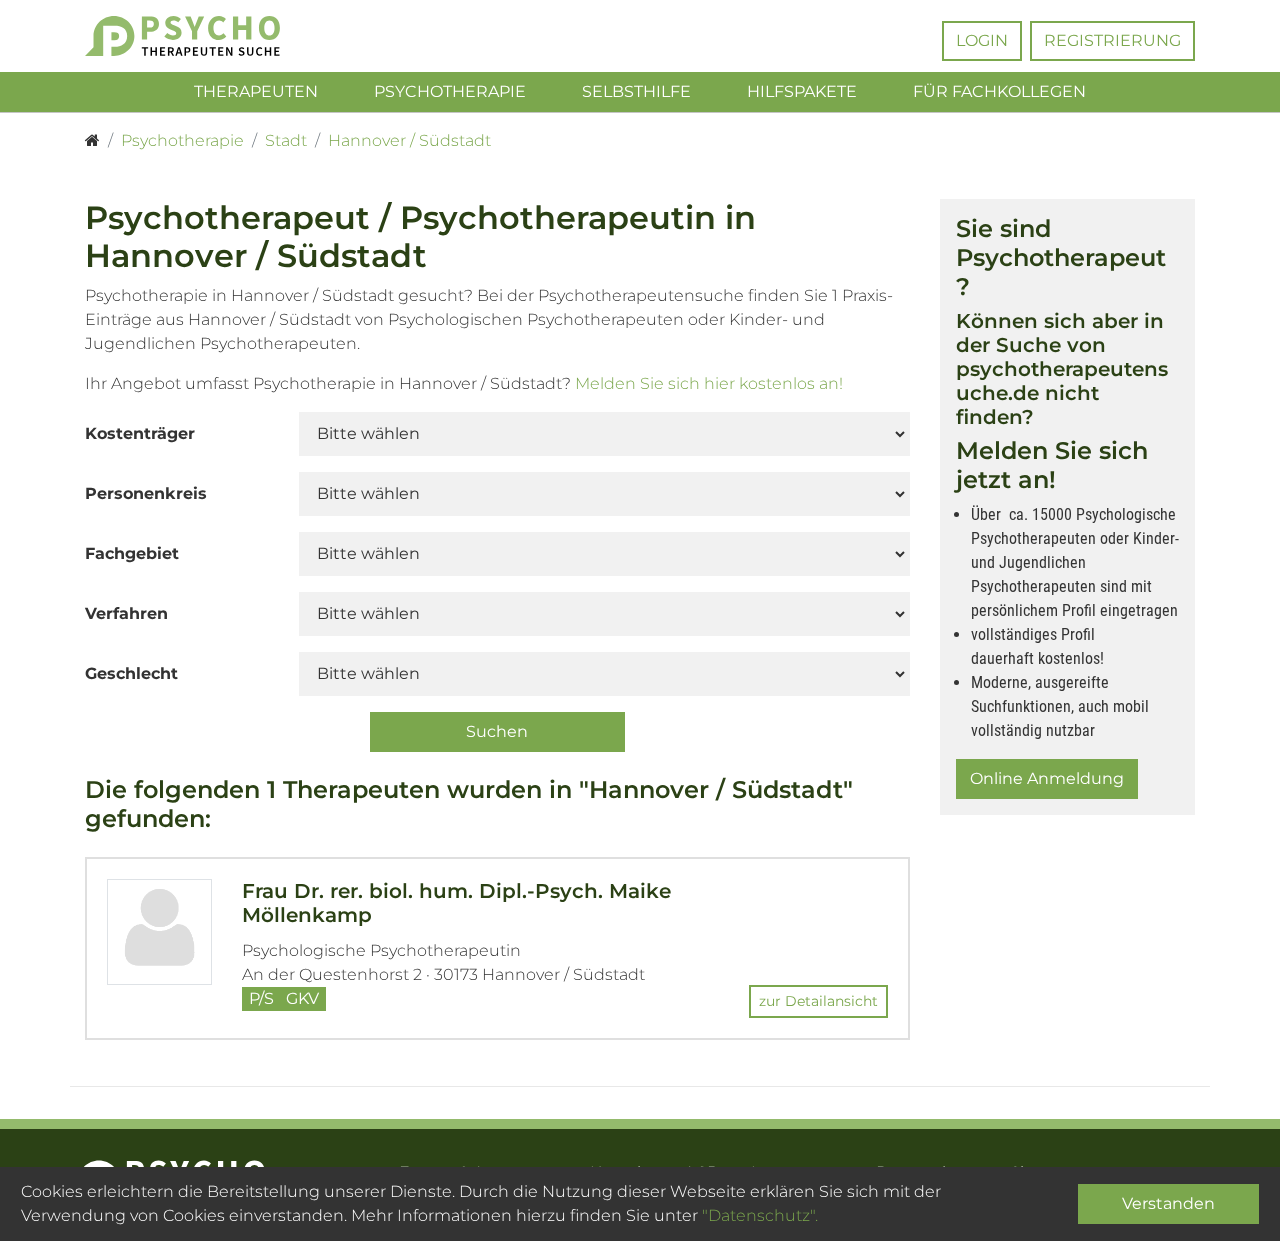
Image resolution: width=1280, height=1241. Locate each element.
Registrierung (1112, 40)
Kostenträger (140, 433)
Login (982, 40)
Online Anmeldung (1047, 778)
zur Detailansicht (818, 1001)
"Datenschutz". (760, 1215)
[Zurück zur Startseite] (212, 36)
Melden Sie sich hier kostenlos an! (709, 383)
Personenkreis (146, 493)
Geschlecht (131, 673)
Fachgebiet (132, 553)
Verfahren (126, 613)
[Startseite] (92, 141)
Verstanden (1168, 1203)
